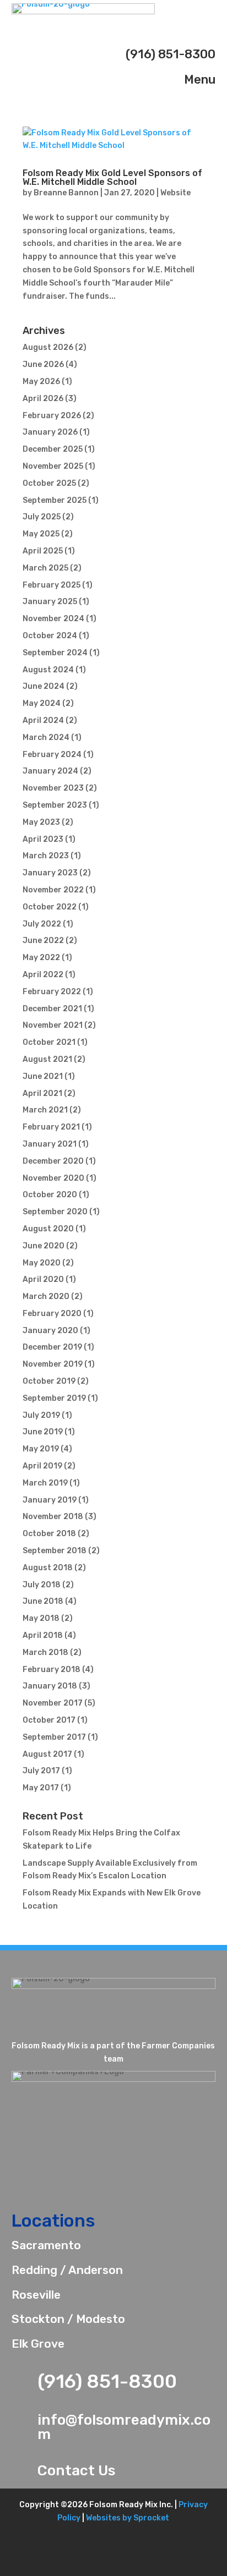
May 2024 (42, 703)
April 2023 (43, 839)
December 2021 (52, 1009)
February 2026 (52, 416)
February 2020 (52, 1314)
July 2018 (42, 1585)
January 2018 (50, 1686)
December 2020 (53, 1161)
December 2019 (52, 1347)
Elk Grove (38, 2344)
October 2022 (50, 907)
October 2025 (49, 483)
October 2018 (49, 1534)
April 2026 (43, 399)
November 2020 (53, 1178)
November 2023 (53, 788)
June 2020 (44, 1246)
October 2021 (49, 1042)
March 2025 (45, 568)
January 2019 (50, 1500)
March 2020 (46, 1297)
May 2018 (41, 1618)
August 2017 (47, 1754)
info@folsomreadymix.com (124, 2427)
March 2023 (46, 856)
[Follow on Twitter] (98, 2564)
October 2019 (49, 1381)
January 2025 (50, 602)
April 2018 (43, 1635)
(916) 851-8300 (107, 2382)
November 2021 (53, 1025)
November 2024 (53, 619)
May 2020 (42, 1263)
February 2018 (52, 1670)
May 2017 (41, 1788)
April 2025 (43, 551)
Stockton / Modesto (68, 2319)
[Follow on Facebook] (68, 2564)
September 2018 (55, 1551)
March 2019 (45, 1483)
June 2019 (43, 1432)
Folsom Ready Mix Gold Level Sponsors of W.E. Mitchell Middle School (112, 177)
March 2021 (45, 1110)
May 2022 (41, 958)
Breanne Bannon (66, 193)
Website (175, 193)
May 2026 (41, 382)
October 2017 (49, 1720)
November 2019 (53, 1364)
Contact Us (76, 2471)
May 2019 (41, 1449)
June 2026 (43, 365)
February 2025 (52, 585)
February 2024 (52, 755)
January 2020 (50, 1331)
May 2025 (41, 534)
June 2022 (43, 941)
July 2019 (41, 1415)
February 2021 (51, 1127)
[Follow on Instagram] (159, 2564)
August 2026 (48, 347)
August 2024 (48, 670)
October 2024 (50, 636)
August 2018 (48, 1568)
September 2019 (54, 1398)
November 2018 (53, 1517)
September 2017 (54, 1737)
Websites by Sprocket (128, 2518)
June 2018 (43, 1601)
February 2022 (52, 992)
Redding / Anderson (67, 2270)
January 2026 (50, 432)
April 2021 (42, 1094)
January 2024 (50, 771)
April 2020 (43, 1279)
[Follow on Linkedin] (128, 2564)
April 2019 (42, 1466)
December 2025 (53, 449)
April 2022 (43, 975)
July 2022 (42, 924)
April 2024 (43, 720)
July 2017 (41, 1771)
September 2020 (55, 1212)
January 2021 (50, 1144)
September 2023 (55, 805)
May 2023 (41, 822)
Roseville (36, 2295)
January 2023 (50, 873)
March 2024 (46, 738)
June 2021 (43, 1076)
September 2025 (55, 500)
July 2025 (42, 517)
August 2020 (48, 1229)
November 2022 (53, 890)
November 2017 (53, 1703)
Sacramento (46, 2245)
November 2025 (53, 466)
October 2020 (50, 1195)
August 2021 (47, 1059)
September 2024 (55, 653)
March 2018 (45, 1653)
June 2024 (44, 686)
